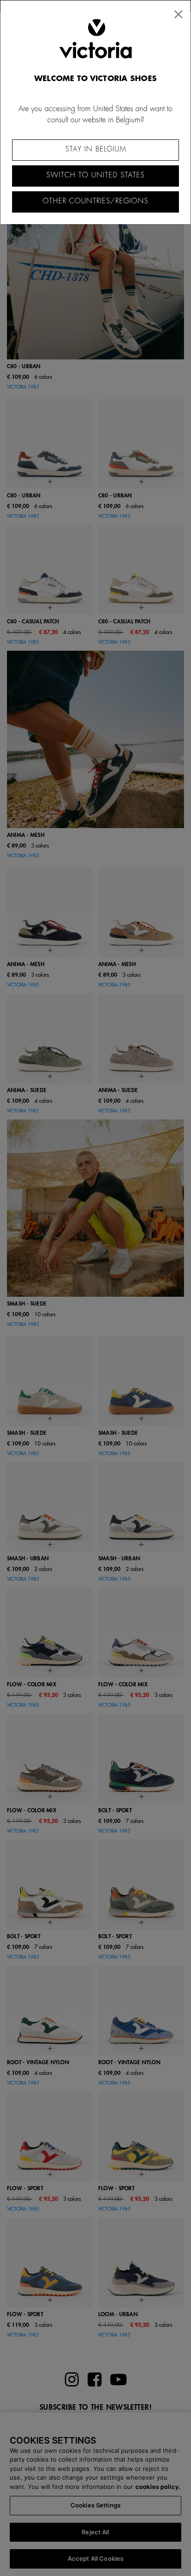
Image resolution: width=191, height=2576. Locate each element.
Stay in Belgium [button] (96, 149)
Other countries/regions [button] (95, 201)
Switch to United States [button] (95, 175)
